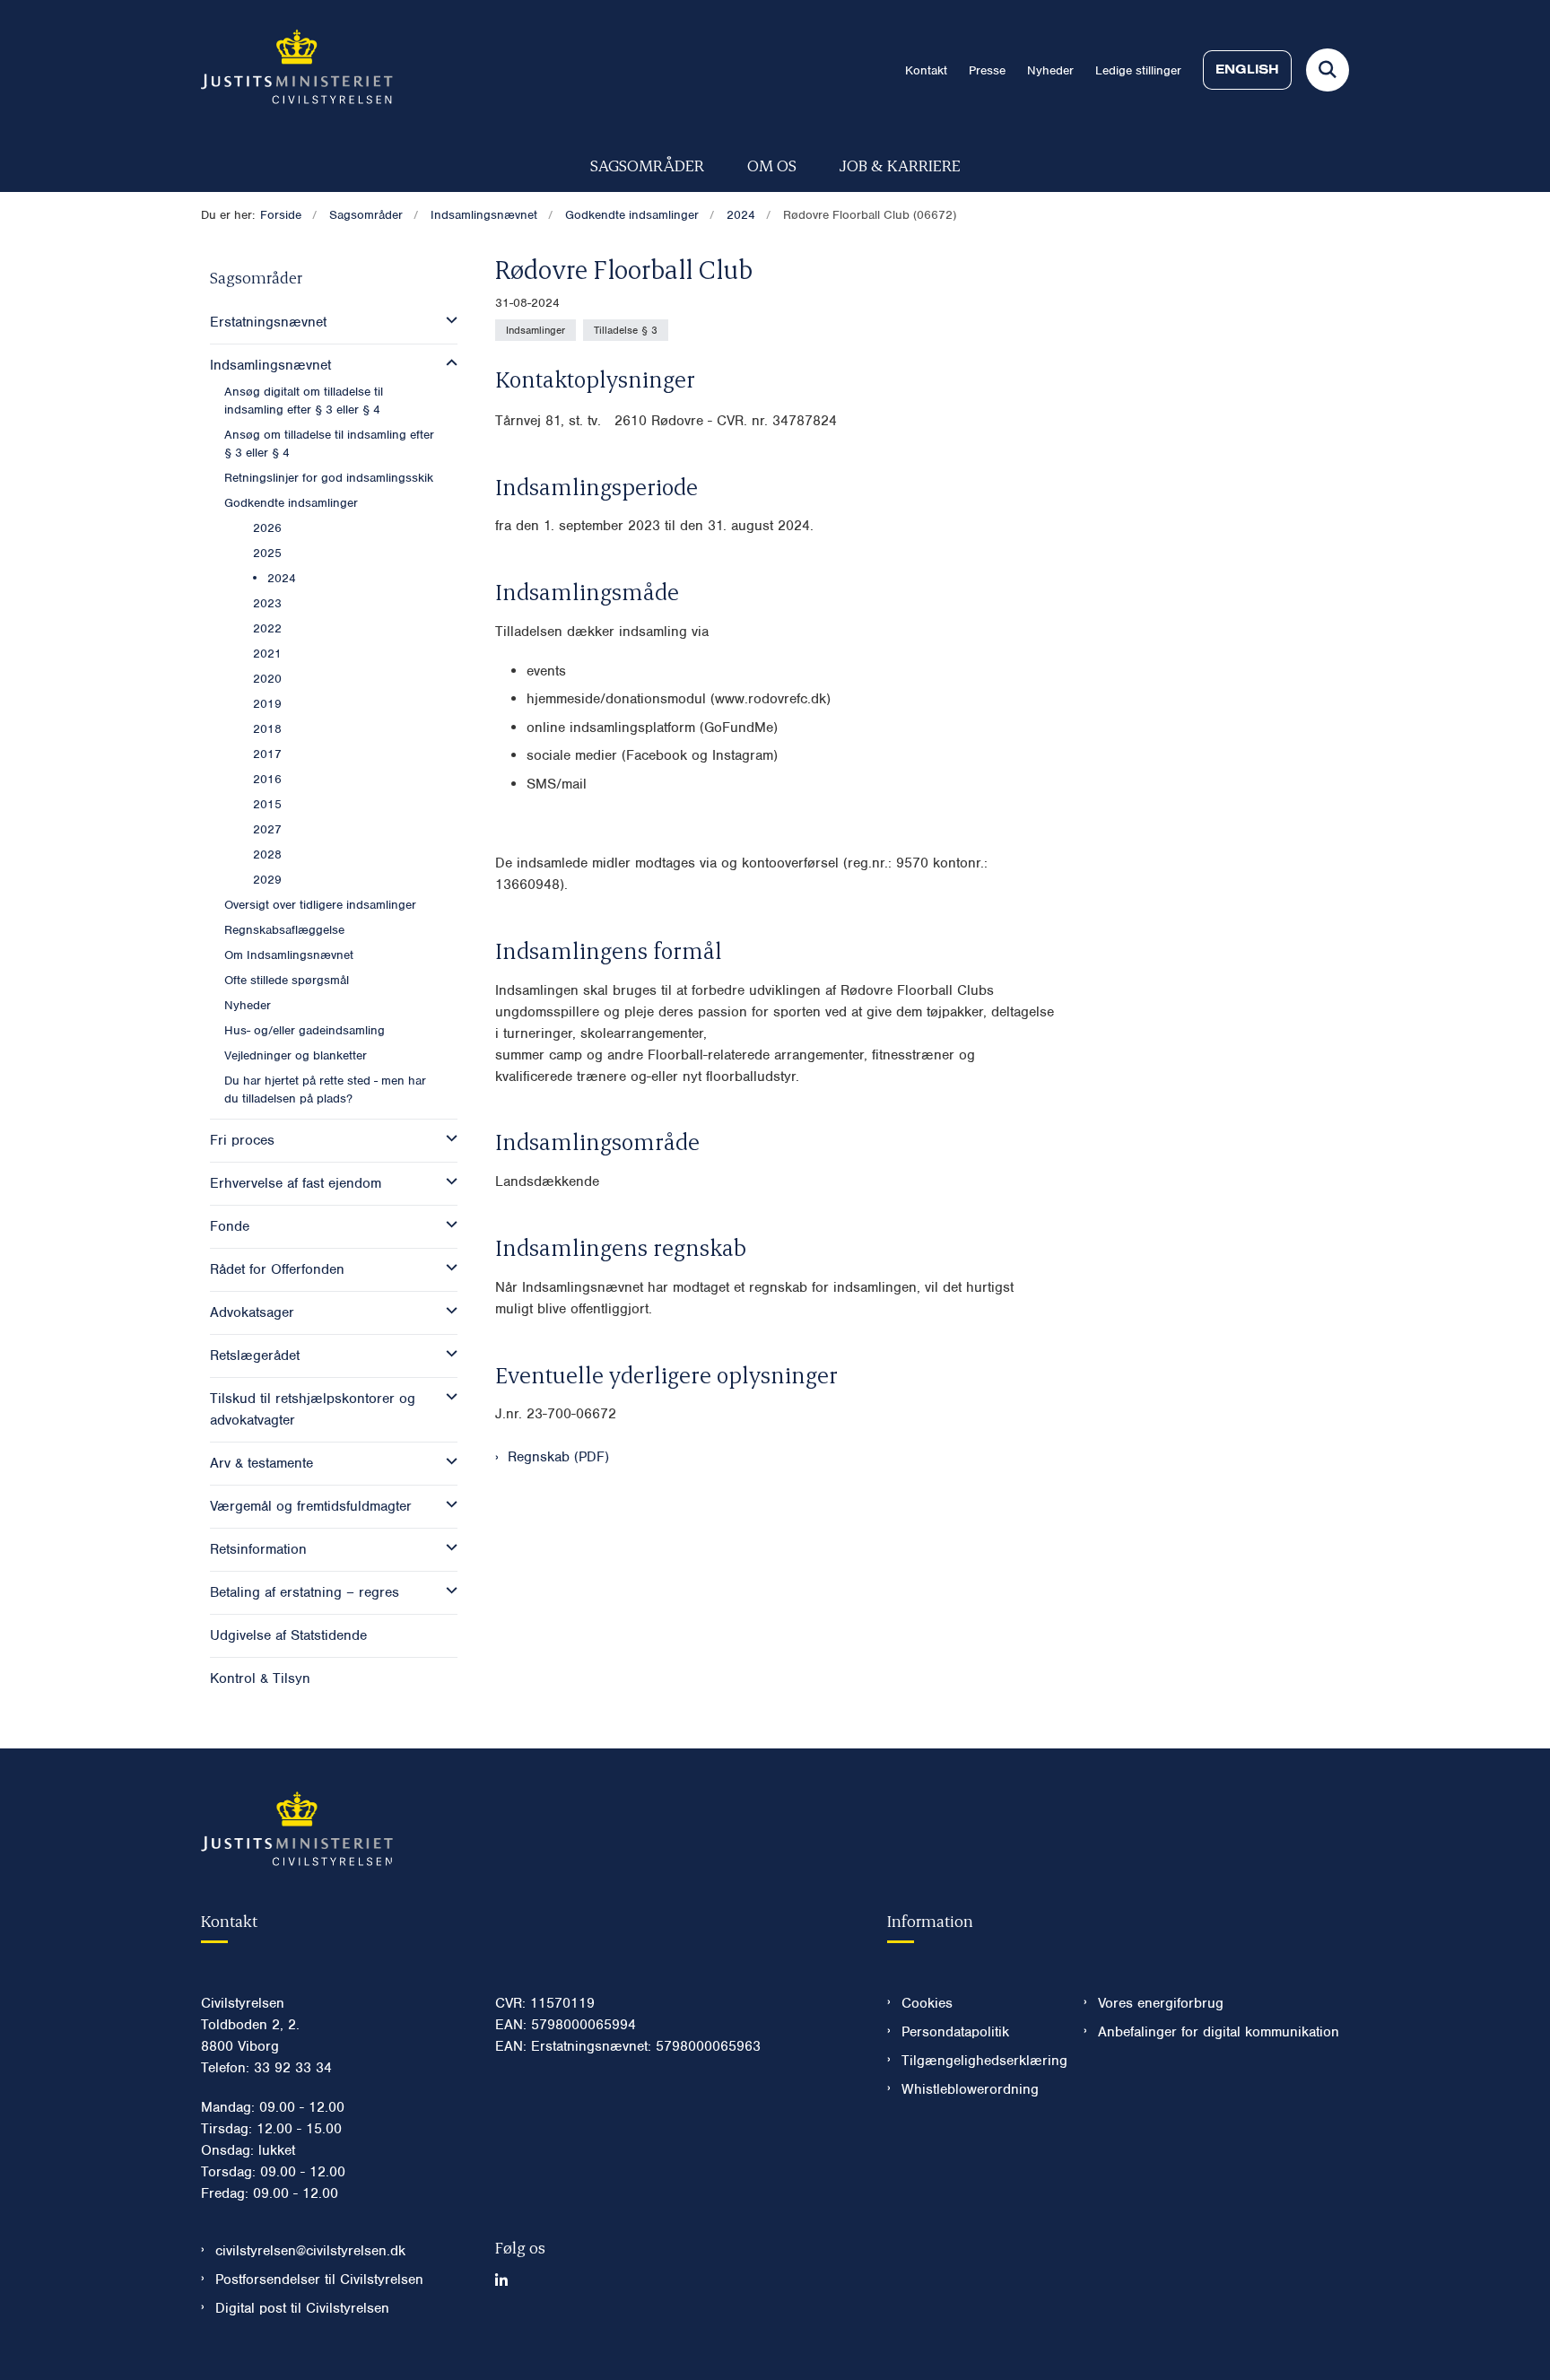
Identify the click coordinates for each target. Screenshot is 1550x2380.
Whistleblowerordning (970, 2089)
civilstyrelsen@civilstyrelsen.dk (310, 2251)
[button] (447, 320)
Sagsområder (647, 165)
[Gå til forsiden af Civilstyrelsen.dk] (297, 70)
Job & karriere (900, 165)
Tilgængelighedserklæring (978, 2061)
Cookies (927, 2003)
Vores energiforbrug (1161, 2003)
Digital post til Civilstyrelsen (302, 2308)
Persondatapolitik (955, 2032)
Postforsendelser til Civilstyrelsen (319, 2280)
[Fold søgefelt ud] (1328, 70)
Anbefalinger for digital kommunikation (1219, 2032)
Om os (772, 165)
